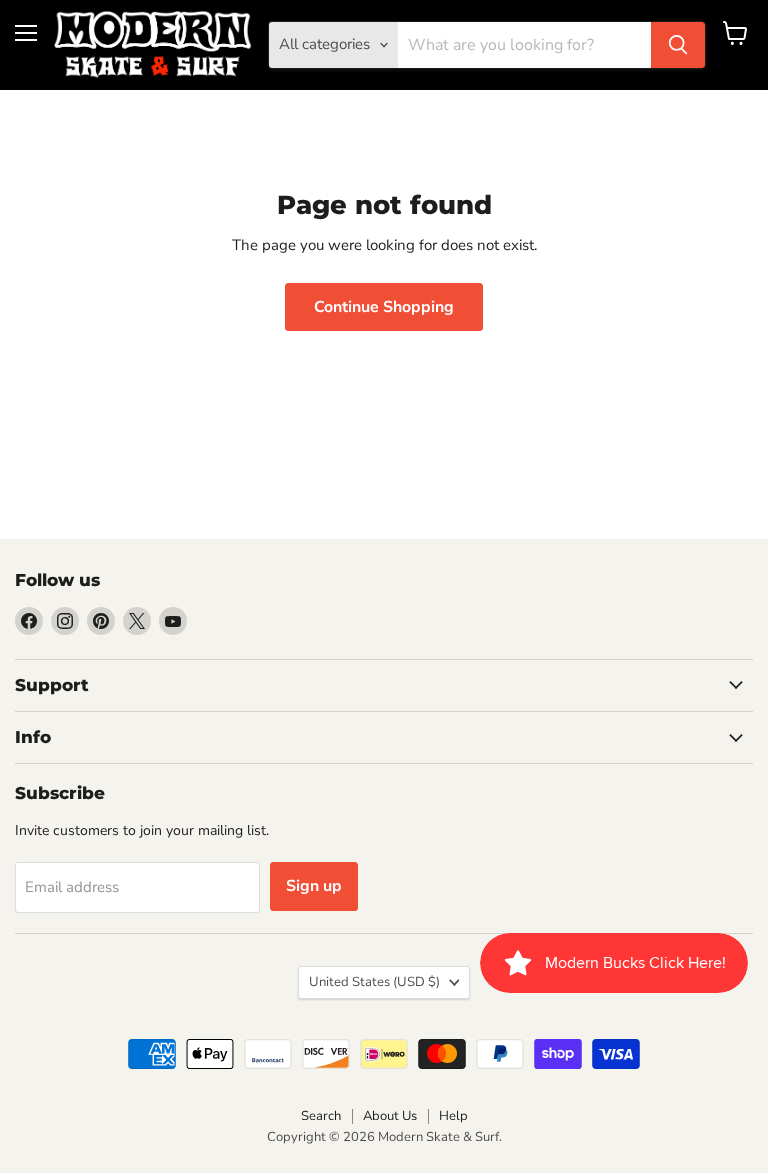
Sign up (314, 886)
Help (453, 1116)
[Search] (678, 45)
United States (374, 982)
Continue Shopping (384, 307)
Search (321, 1116)
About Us (390, 1116)
